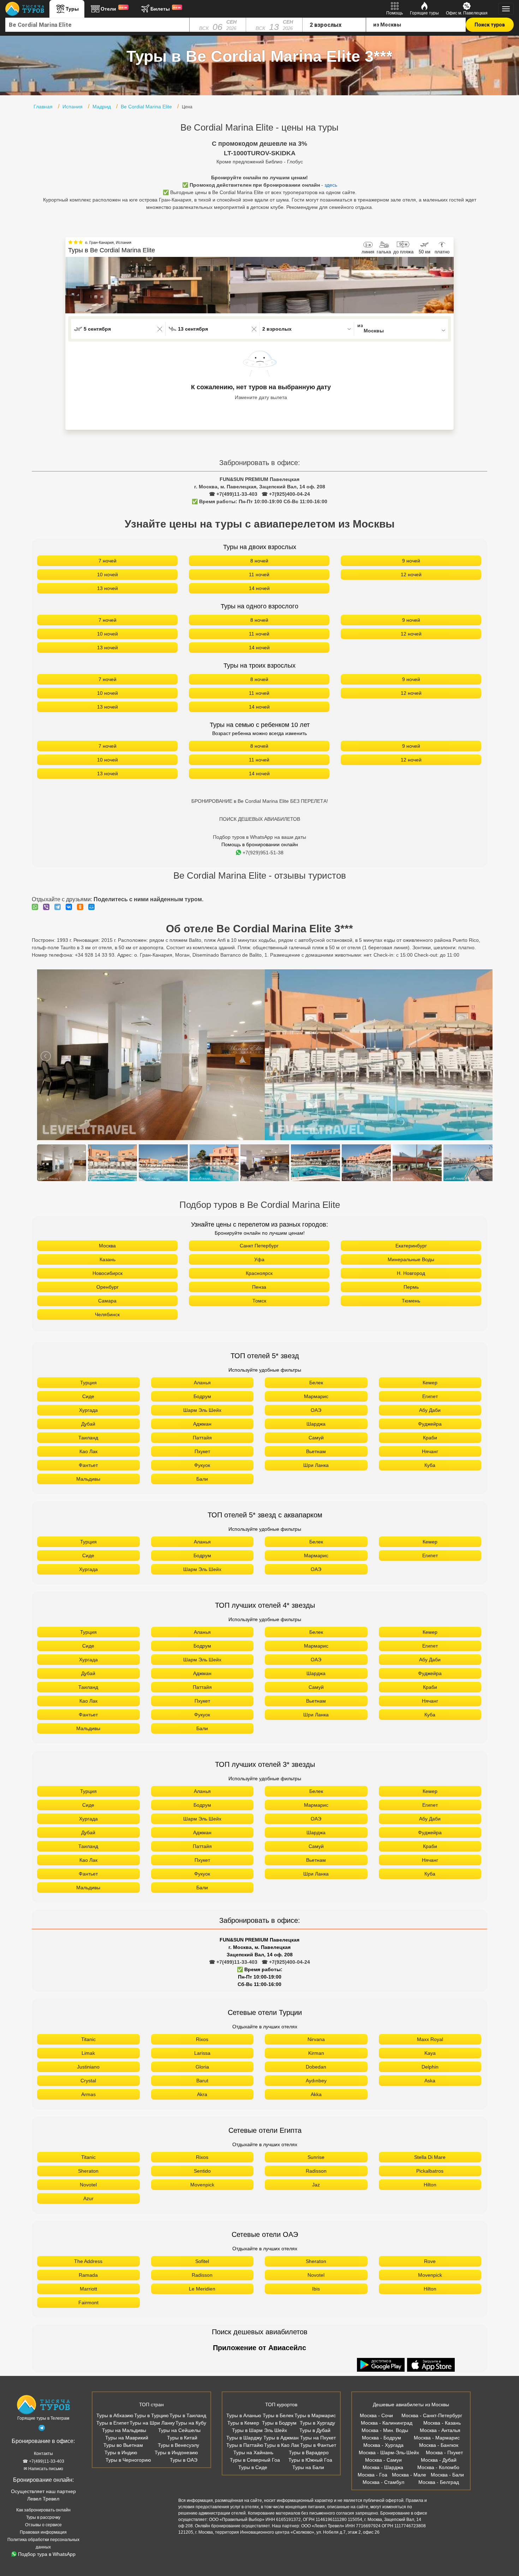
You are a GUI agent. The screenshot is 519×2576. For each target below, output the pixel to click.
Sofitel (202, 2261)
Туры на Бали (308, 2467)
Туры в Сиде (253, 2467)
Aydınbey (316, 2081)
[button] (448, 285)
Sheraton (88, 2171)
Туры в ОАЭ (184, 2460)
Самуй (316, 1438)
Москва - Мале (409, 2475)
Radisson (316, 2171)
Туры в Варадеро (309, 2452)
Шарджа (316, 1424)
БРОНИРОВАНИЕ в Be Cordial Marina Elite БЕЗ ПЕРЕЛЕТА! (260, 801)
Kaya (430, 2053)
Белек (316, 1383)
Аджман (202, 1424)
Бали (202, 1479)
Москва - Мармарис (437, 2438)
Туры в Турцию (151, 2415)
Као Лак (88, 1451)
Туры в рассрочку (43, 2517)
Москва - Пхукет (444, 2452)
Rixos (202, 2039)
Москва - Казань (442, 2423)
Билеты (166, 8)
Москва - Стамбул (383, 2482)
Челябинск (107, 1314)
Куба (430, 1465)
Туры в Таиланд (188, 2415)
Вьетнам (316, 1451)
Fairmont (88, 2303)
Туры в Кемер (243, 2423)
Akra (202, 2094)
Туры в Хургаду (317, 2423)
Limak (88, 2053)
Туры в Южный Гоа (310, 2460)
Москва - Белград (439, 2482)
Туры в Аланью (244, 2415)
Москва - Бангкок (439, 2445)
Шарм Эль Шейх (202, 1410)
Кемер (430, 1383)
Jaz (316, 2185)
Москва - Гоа (372, 2475)
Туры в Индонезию (176, 2452)
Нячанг (430, 1451)
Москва (107, 1246)
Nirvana (316, 2039)
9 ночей (411, 561)
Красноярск (259, 1273)
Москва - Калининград (387, 2423)
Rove (430, 2261)
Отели (114, 8)
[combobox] (97, 25)
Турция (88, 1383)
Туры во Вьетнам (123, 2445)
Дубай (88, 1424)
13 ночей (108, 588)
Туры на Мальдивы (124, 2430)
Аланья (202, 1383)
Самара (107, 1301)
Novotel (88, 2185)
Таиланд (88, 1438)
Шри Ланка (316, 1465)
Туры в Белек (278, 2415)
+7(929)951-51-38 (263, 853)
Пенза (259, 1287)
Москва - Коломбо (438, 2467)
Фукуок (202, 1465)
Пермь (411, 1287)
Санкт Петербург (259, 1246)
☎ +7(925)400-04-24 (286, 494)
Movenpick (202, 2185)
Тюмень (411, 1301)
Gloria (202, 2067)
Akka (316, 2094)
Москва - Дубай (439, 2460)
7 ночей (108, 561)
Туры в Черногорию (128, 2460)
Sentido (202, 2171)
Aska (430, 2081)
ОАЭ (316, 1410)
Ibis (316, 2289)
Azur (88, 2198)
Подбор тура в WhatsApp (47, 2554)
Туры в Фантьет (318, 2445)
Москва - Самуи (383, 2460)
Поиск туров (490, 25)
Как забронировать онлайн (43, 2510)
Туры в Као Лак (282, 2445)
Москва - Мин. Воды (385, 2430)
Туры (72, 9)
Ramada (88, 2275)
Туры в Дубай (315, 2430)
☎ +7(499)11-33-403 (233, 494)
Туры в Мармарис (315, 2415)
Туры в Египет (113, 2423)
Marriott (88, 2289)
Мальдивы (88, 1479)
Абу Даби (430, 1410)
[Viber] (48, 907)
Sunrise (316, 2157)
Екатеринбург (411, 1246)
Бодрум (202, 1396)
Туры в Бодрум (279, 2423)
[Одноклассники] (82, 907)
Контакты (43, 2454)
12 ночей (411, 574)
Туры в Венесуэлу (178, 2445)
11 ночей (259, 574)
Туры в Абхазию (115, 2415)
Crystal (88, 2081)
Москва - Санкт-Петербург (432, 2415)
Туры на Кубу (191, 2423)
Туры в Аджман (281, 2438)
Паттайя (202, 1438)
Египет (430, 1396)
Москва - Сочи (376, 2415)
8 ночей (259, 561)
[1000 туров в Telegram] (42, 2429)
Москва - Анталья (440, 2430)
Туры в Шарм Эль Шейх (259, 2430)
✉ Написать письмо (43, 2469)
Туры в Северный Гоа (255, 2460)
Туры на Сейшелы (179, 2430)
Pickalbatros (430, 2171)
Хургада (88, 1410)
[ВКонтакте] (71, 907)
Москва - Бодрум (381, 2438)
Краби (430, 1438)
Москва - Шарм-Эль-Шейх (389, 2452)
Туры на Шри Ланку (152, 2423)
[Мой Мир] (93, 907)
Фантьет (88, 1465)
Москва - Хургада (383, 2445)
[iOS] (431, 2365)
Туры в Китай (182, 2438)
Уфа (259, 1259)
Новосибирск (108, 1273)
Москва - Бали (447, 2475)
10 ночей (108, 574)
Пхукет (202, 1451)
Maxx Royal (430, 2039)
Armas (88, 2094)
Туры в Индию (121, 2452)
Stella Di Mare (430, 2157)
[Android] (382, 2365)
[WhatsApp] (37, 907)
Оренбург (108, 1287)
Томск (259, 1301)
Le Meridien (202, 2289)
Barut (202, 2081)
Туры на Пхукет (318, 2438)
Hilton (430, 2185)
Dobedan (316, 2067)
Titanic (88, 2039)
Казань (108, 1259)
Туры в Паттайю (245, 2445)
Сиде (88, 1396)
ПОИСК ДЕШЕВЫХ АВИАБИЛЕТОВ (260, 819)
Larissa (202, 2053)
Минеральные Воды (411, 1259)
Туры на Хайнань (253, 2452)
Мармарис (316, 1396)
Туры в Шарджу (244, 2438)
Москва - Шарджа (383, 2467)
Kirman (316, 2053)
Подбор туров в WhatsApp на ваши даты (259, 837)
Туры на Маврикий (127, 2438)
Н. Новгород (411, 1273)
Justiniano (88, 2067)
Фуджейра (430, 1424)
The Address (88, 2261)
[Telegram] (59, 907)
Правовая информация (43, 2532)
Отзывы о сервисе (43, 2525)
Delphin (430, 2067)
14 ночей (259, 588)
